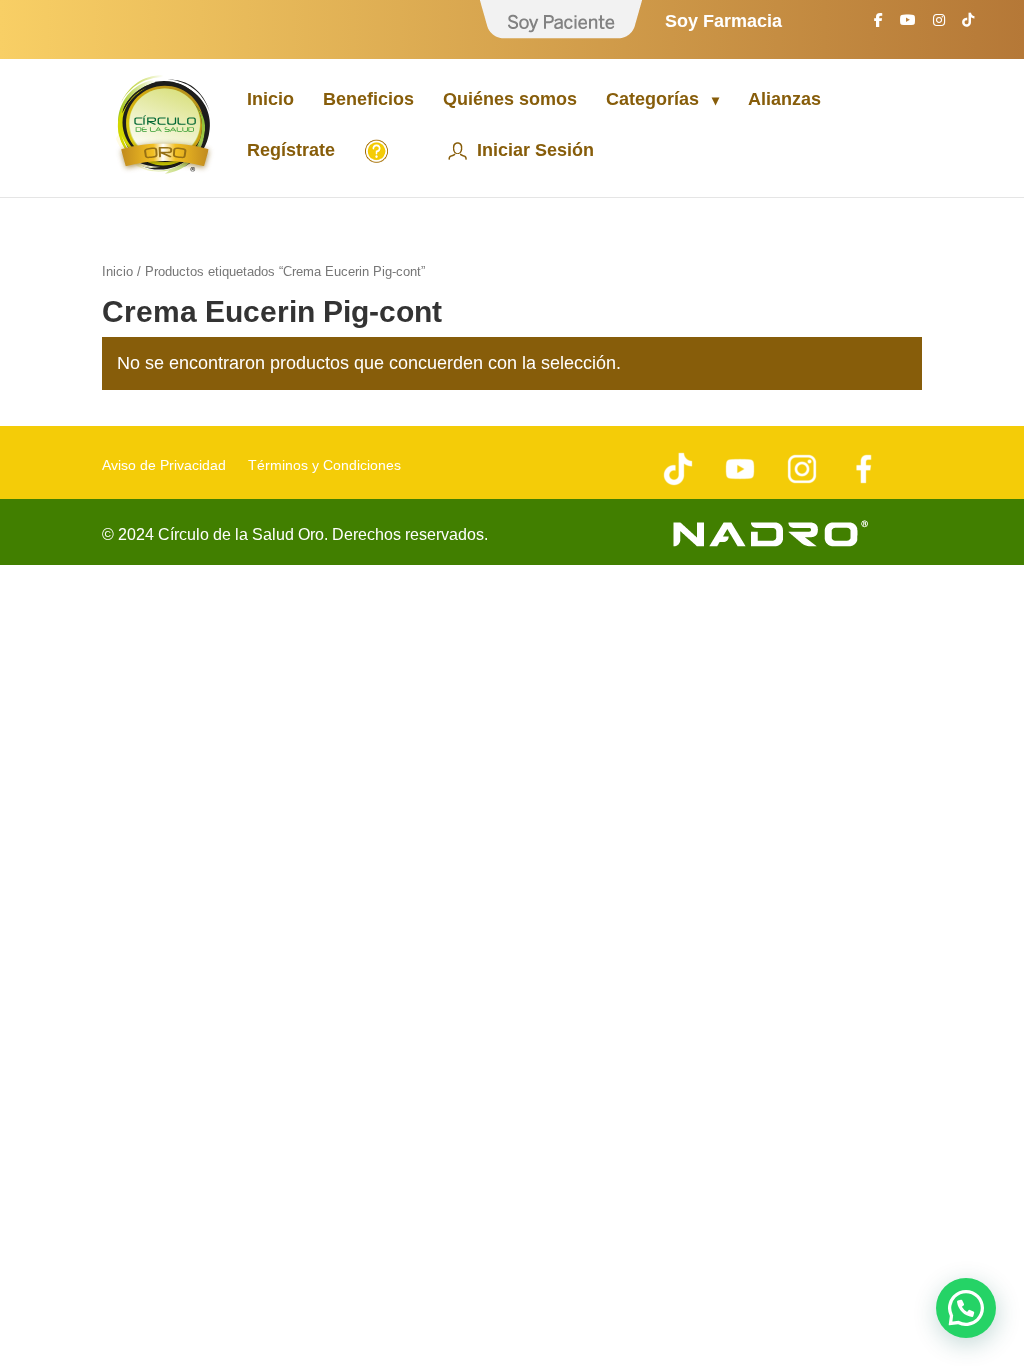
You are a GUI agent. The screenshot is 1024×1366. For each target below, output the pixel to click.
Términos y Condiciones (324, 465)
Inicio (270, 100)
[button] (966, 1308)
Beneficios (368, 100)
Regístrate (291, 151)
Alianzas (784, 100)
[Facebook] (878, 25)
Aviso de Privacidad (164, 465)
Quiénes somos (510, 100)
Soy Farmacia (723, 21)
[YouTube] (908, 25)
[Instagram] (939, 25)
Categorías (652, 100)
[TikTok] (968, 25)
